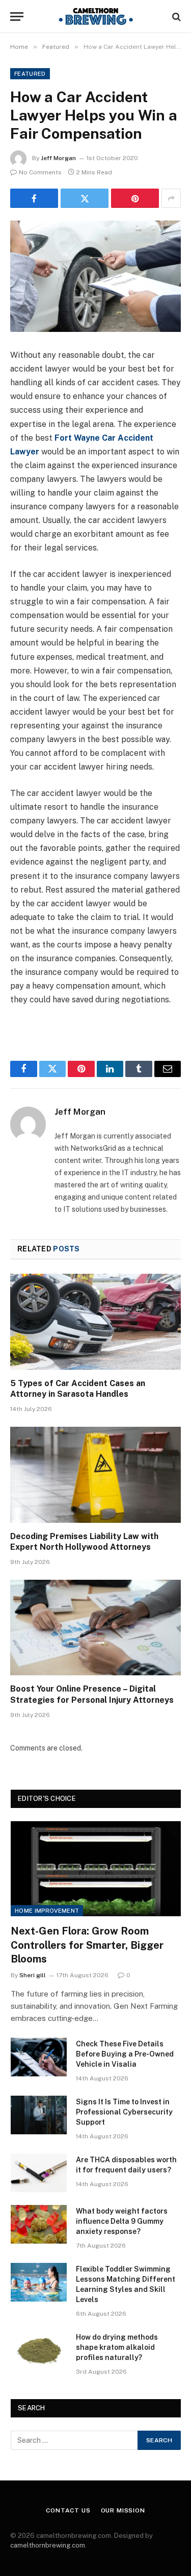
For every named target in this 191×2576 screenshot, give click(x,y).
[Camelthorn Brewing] (96, 17)
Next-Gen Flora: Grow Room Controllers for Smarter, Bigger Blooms (87, 1945)
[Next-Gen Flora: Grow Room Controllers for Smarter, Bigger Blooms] (96, 1869)
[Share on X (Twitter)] (85, 198)
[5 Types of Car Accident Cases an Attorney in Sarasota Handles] (95, 1322)
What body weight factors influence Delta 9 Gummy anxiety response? (122, 2221)
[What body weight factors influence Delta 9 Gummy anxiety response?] (39, 2224)
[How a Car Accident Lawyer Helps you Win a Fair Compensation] (95, 276)
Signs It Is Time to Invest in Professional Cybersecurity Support (124, 2112)
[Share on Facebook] (34, 198)
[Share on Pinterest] (135, 198)
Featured (30, 74)
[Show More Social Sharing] (171, 198)
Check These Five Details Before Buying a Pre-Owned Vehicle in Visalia (125, 2054)
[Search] (175, 17)
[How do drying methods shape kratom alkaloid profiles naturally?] (39, 2350)
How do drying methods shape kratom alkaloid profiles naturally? (117, 2347)
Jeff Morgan (58, 158)
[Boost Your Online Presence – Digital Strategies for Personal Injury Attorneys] (95, 1628)
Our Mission (123, 2510)
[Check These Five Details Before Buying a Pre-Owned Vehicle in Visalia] (39, 2057)
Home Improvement (47, 1911)
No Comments (40, 172)
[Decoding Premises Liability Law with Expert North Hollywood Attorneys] (95, 1475)
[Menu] (17, 17)
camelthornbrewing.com (48, 2545)
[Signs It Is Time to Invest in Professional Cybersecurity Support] (39, 2115)
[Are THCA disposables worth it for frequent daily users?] (39, 2173)
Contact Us (68, 2510)
